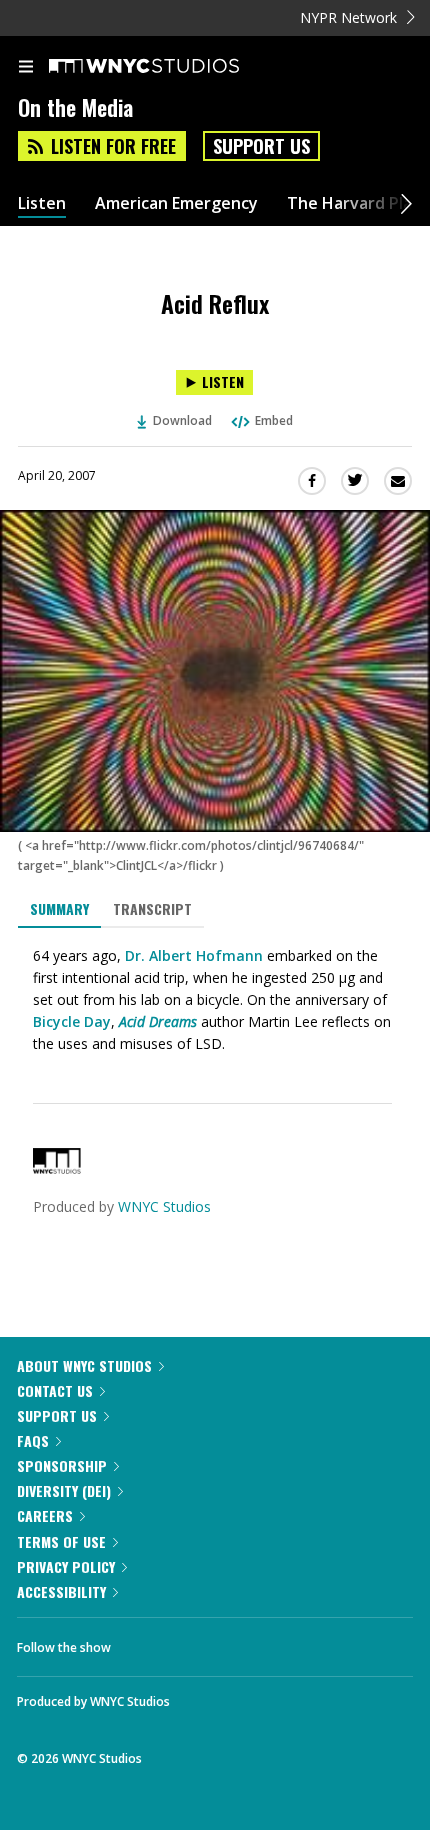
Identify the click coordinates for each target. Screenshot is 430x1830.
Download (182, 420)
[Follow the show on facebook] (146, 1642)
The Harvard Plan (354, 203)
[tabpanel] (215, 1000)
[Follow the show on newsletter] (255, 1642)
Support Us (261, 146)
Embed (274, 420)
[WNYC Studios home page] (169, 67)
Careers (45, 1515)
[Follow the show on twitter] (201, 1642)
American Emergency (176, 203)
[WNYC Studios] (57, 1168)
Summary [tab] (59, 908)
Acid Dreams (158, 1021)
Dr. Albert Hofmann (194, 955)
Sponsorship (62, 1465)
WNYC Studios (164, 1206)
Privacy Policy (66, 1566)
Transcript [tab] (152, 908)
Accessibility (61, 1591)
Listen (42, 203)
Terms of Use (61, 1541)
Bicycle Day (72, 1021)
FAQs (33, 1440)
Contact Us (55, 1390)
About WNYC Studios (84, 1365)
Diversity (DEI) (64, 1490)
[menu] (26, 68)
